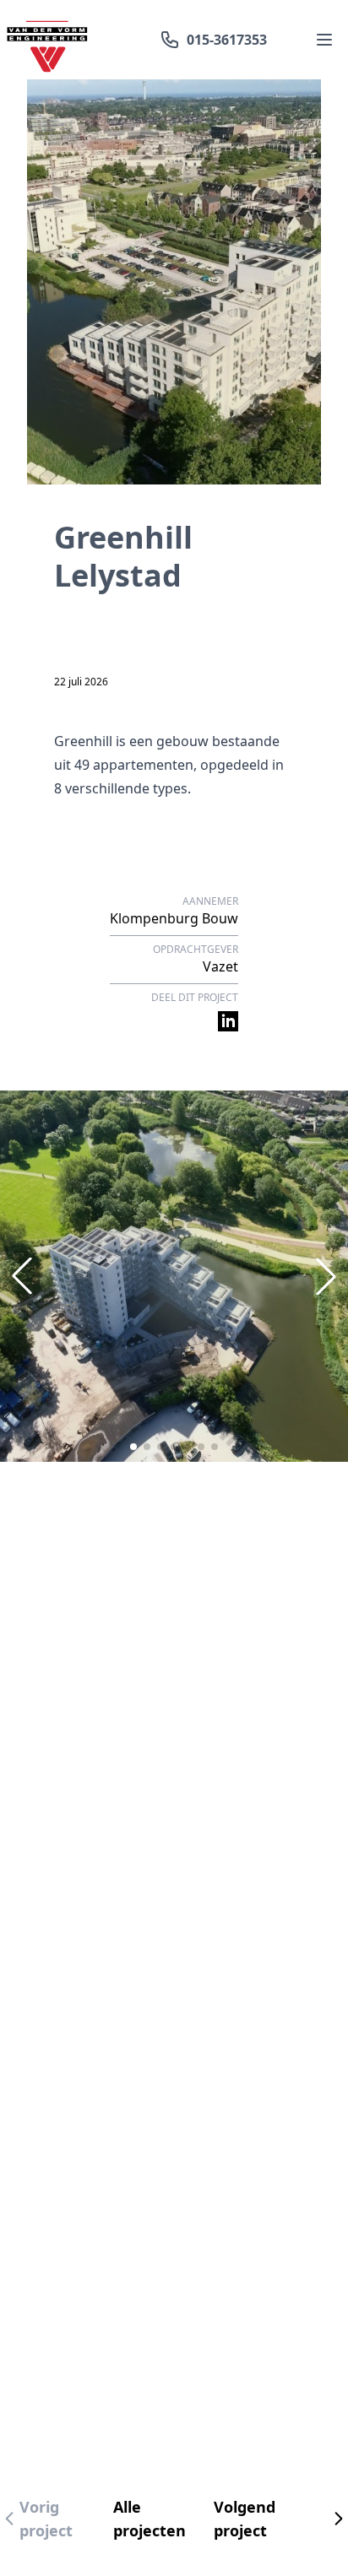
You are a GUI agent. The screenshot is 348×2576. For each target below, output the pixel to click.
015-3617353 (227, 40)
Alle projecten (150, 2519)
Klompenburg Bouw (174, 918)
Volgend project (245, 2519)
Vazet (220, 966)
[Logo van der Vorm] (47, 40)
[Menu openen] (324, 40)
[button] (133, 1447)
